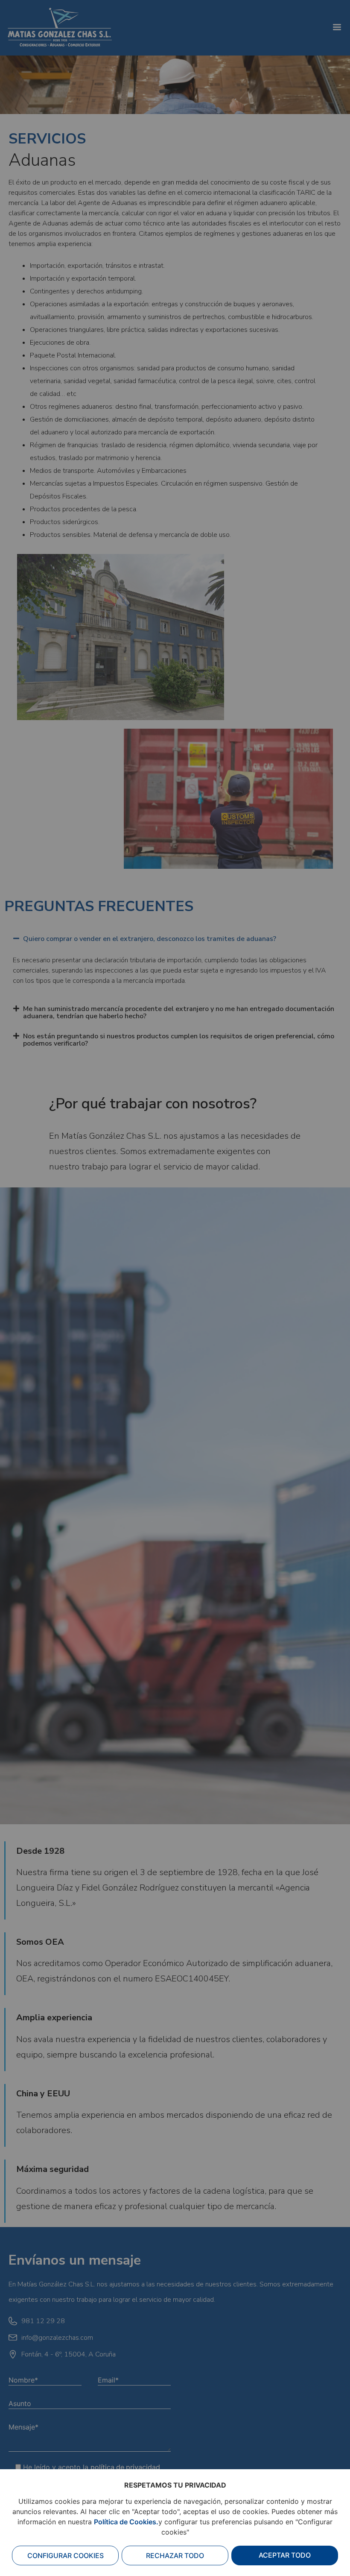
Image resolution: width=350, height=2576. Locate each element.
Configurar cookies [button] (66, 2555)
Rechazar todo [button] (175, 2555)
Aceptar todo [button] (285, 2555)
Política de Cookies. (126, 2522)
